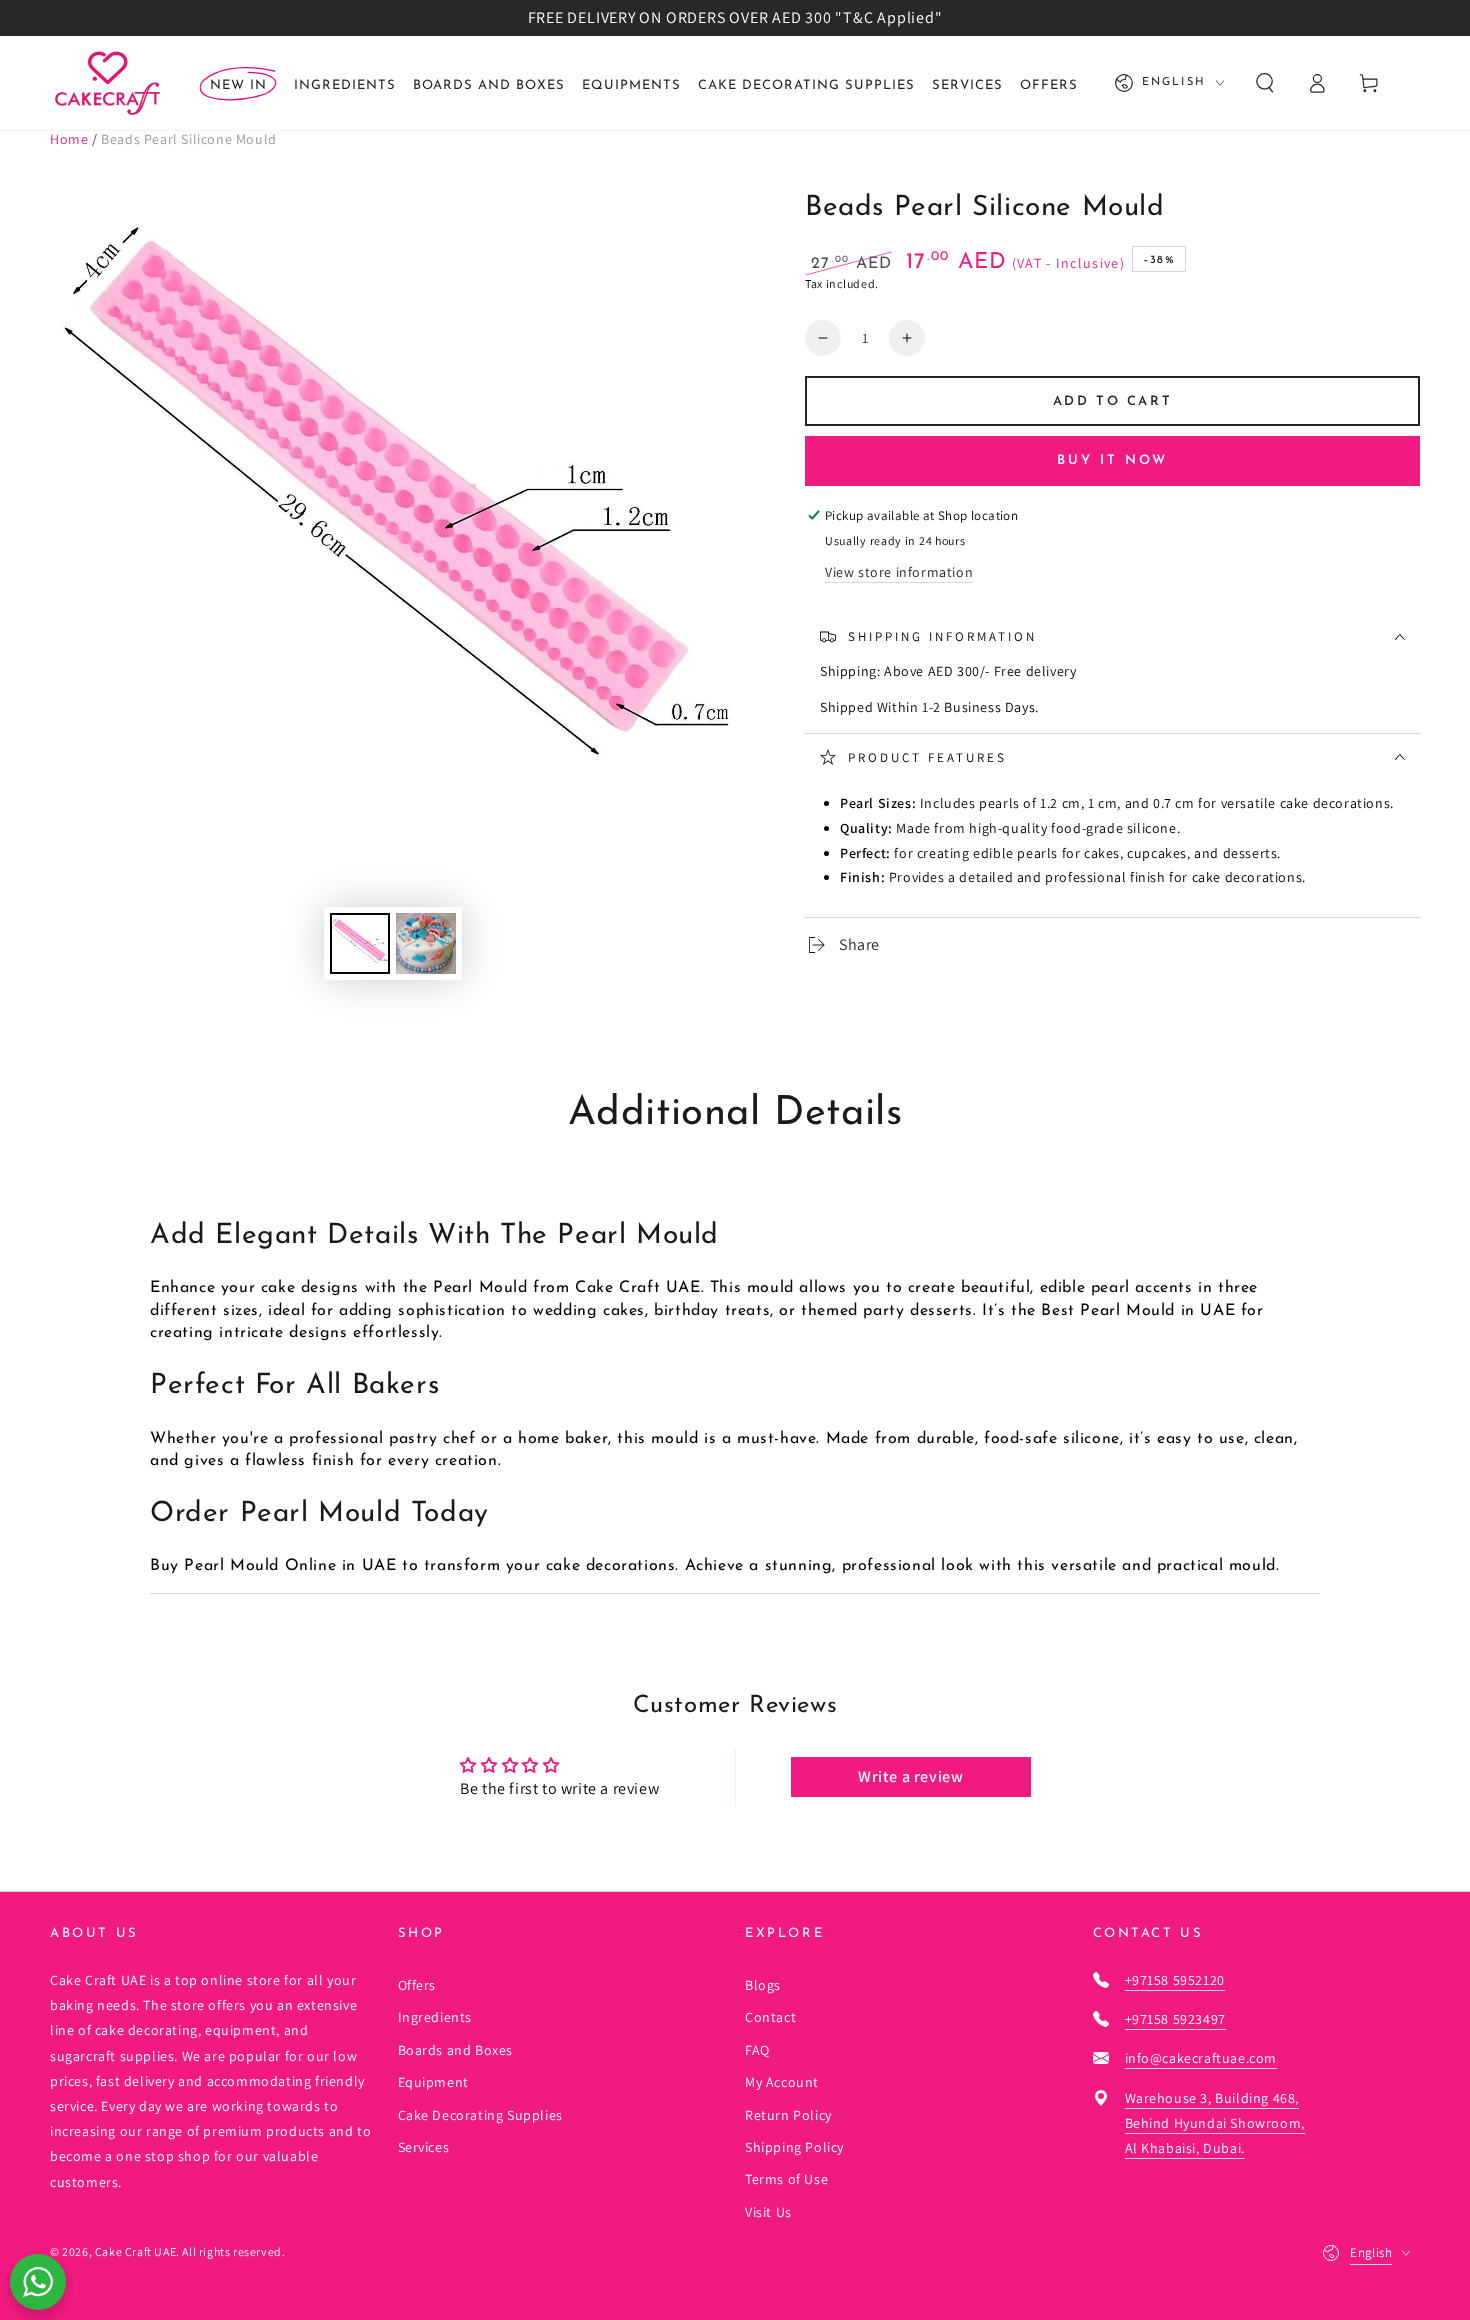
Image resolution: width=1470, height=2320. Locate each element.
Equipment (433, 2082)
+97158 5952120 (1175, 1980)
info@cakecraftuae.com (1201, 2058)
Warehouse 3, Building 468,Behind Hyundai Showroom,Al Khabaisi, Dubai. (1215, 2123)
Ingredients (435, 2017)
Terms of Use (786, 2179)
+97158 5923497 (1175, 2019)
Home (69, 139)
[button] (1265, 83)
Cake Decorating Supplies (480, 2115)
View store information (899, 572)
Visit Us (768, 2212)
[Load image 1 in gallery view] (360, 943)
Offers (417, 1985)
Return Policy (788, 2115)
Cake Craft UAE (135, 2251)
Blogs (763, 1985)
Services (424, 2147)
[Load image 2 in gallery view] (426, 943)
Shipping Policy (794, 2147)
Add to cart (1113, 401)
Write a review (910, 1776)
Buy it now (1112, 460)
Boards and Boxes (456, 2050)
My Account (782, 2082)
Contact (770, 2017)
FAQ (757, 2050)
